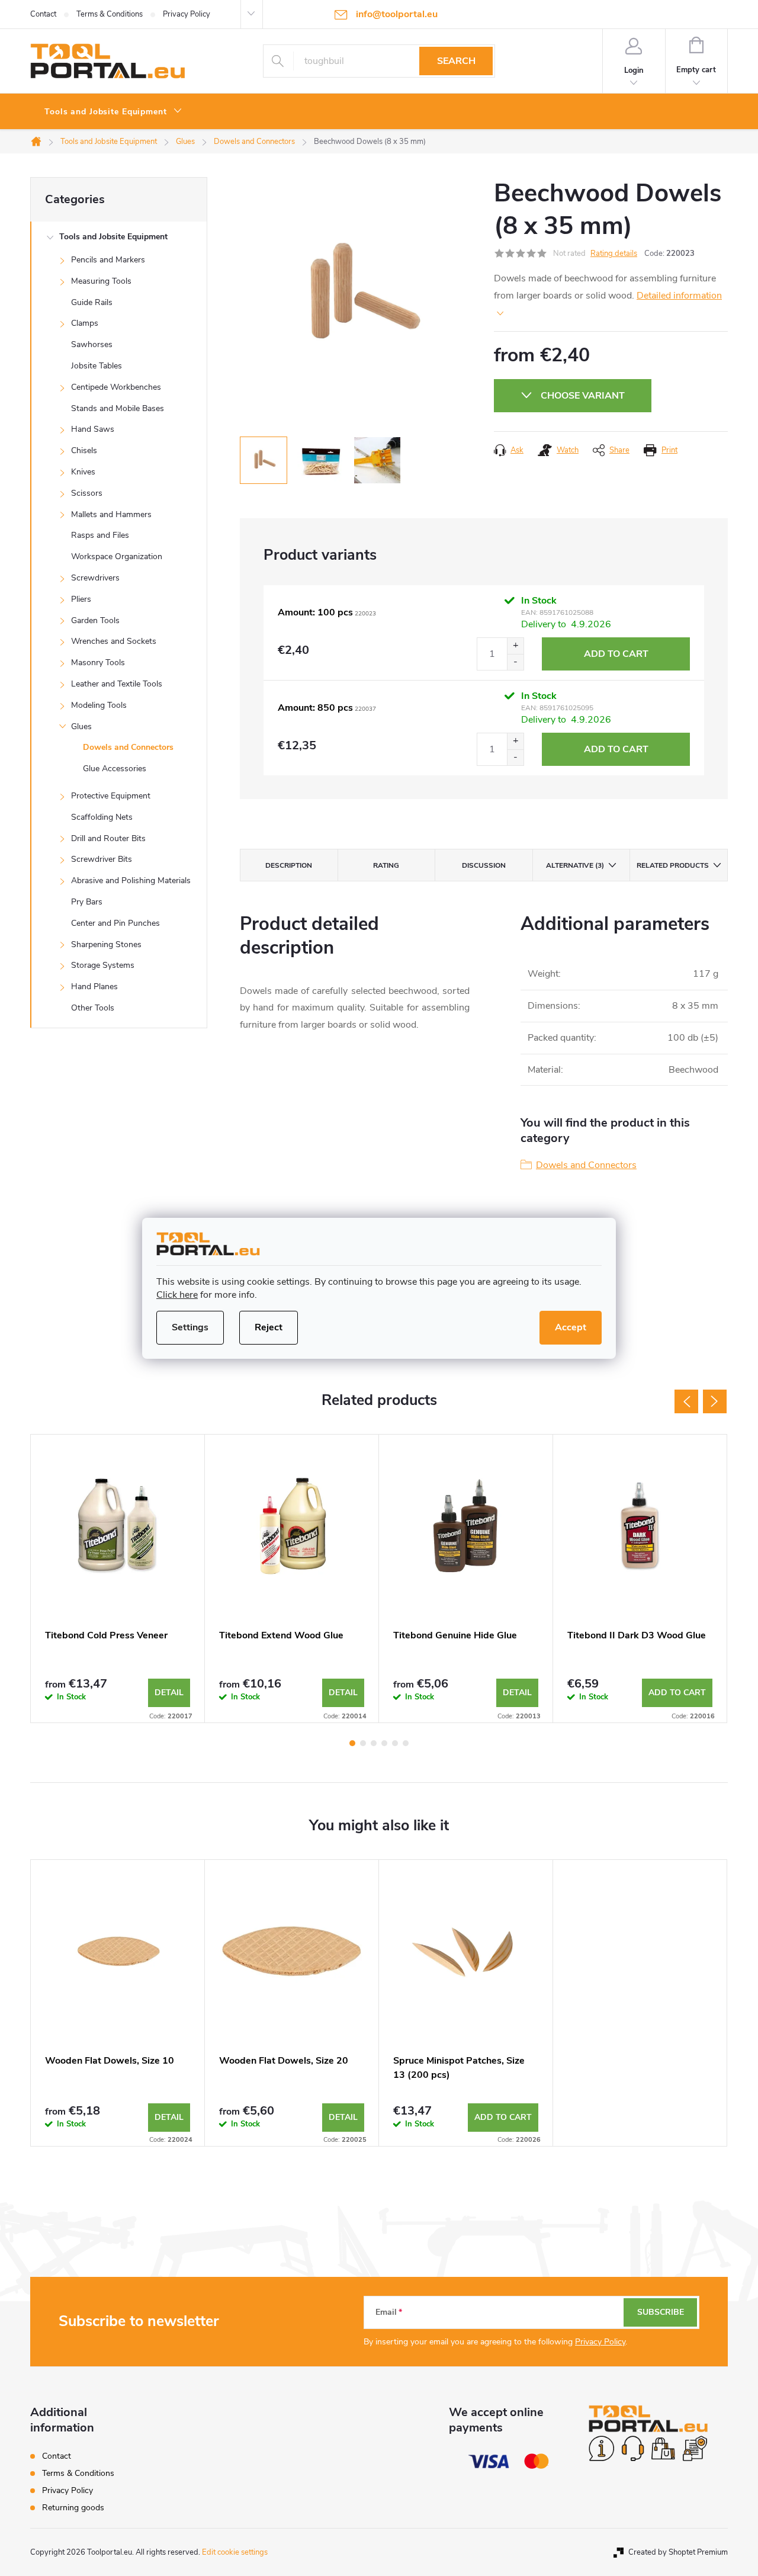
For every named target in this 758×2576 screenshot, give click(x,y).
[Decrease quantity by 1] (515, 662)
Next (715, 1401)
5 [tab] (395, 1743)
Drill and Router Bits (108, 838)
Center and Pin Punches (115, 923)
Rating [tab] (386, 865)
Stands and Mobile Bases (118, 408)
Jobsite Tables (97, 366)
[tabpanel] (118, 1579)
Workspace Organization (117, 556)
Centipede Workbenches (116, 387)
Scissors (87, 493)
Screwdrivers (95, 578)
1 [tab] (352, 1743)
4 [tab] (384, 1743)
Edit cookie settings (235, 2552)
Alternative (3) (575, 865)
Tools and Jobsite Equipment (113, 237)
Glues (81, 726)
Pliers (81, 599)
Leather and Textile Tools (117, 684)
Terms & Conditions (110, 14)
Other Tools (93, 1008)
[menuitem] (113, 112)
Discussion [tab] (484, 865)
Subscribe (661, 2312)
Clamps (85, 323)
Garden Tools (95, 620)
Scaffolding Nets (102, 817)
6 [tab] (406, 1743)
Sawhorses (92, 344)
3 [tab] (374, 1743)
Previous (686, 1401)
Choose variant (583, 396)
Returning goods (73, 2508)
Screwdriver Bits (102, 859)
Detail (169, 1693)
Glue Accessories (115, 769)
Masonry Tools (98, 663)
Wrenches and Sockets (114, 641)
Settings (190, 1327)
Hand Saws (93, 429)
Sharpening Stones (106, 944)
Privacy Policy (187, 14)
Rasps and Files (100, 535)
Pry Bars (87, 902)
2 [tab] (363, 1743)
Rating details (614, 254)
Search (456, 61)
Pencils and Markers (108, 260)
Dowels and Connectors (128, 747)
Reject (269, 1327)
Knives (83, 472)
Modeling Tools (99, 705)
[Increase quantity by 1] (515, 646)
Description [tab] (289, 865)
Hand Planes (94, 987)
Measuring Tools (101, 281)
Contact (43, 14)
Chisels (84, 450)
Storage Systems (103, 965)
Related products (673, 865)
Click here (177, 1295)
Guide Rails (92, 302)
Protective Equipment (111, 796)
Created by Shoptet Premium (678, 2552)
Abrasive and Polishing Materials (131, 880)
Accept (571, 1327)
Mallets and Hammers (111, 514)
